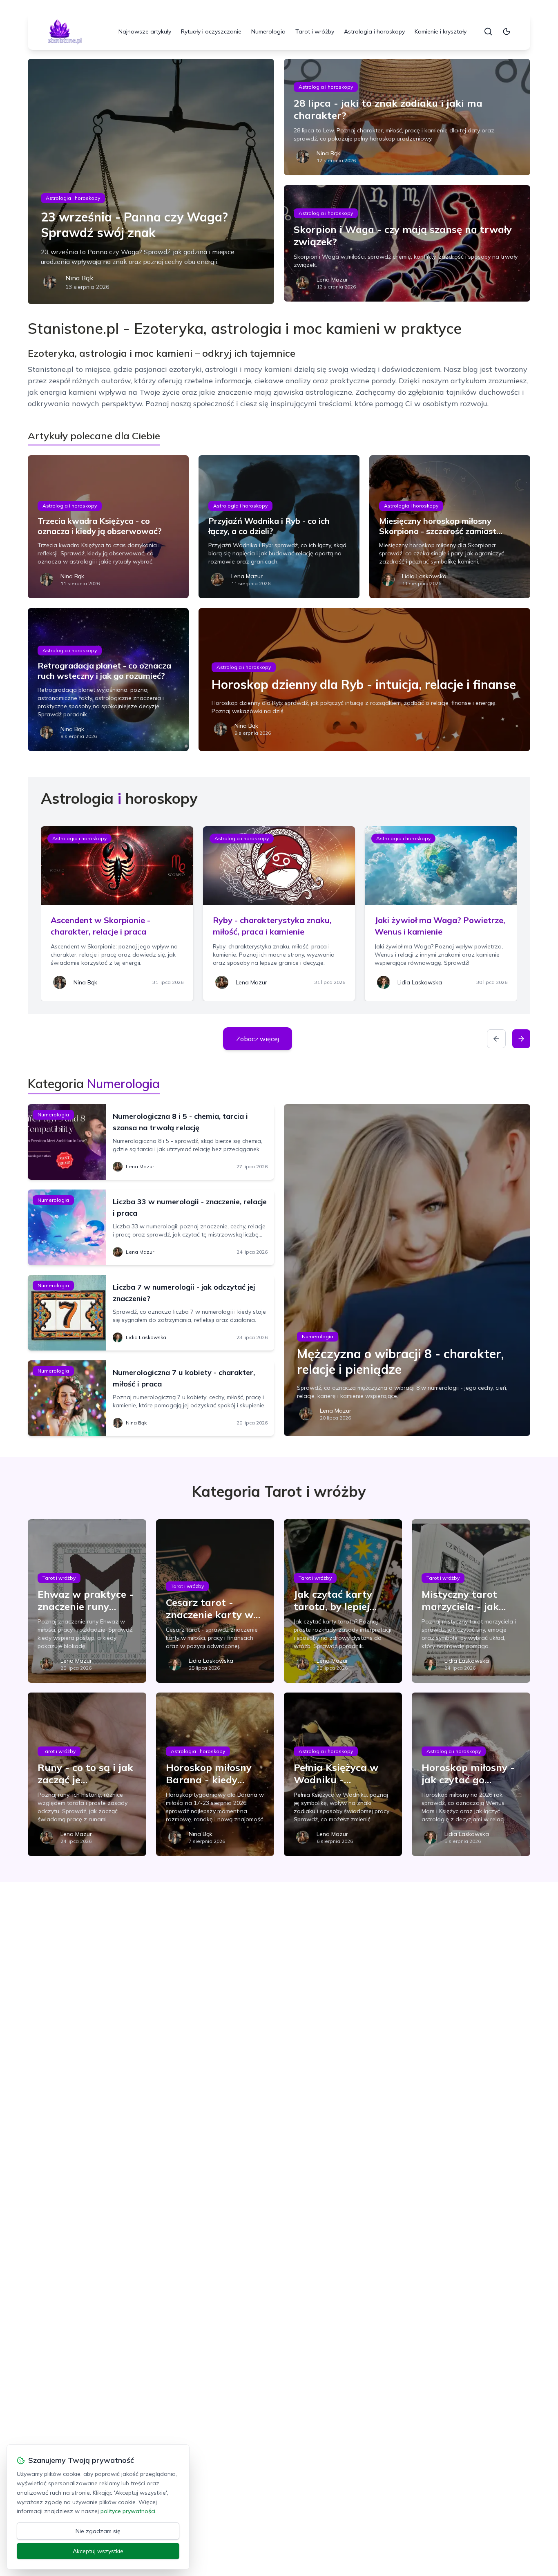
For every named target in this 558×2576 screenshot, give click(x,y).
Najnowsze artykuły (145, 31)
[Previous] (496, 1039)
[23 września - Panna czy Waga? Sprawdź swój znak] (151, 181)
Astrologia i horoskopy (374, 31)
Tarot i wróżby (315, 31)
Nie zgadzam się (98, 2531)
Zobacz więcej (258, 1039)
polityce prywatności (128, 2511)
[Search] (488, 31)
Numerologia (268, 31)
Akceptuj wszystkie (98, 2551)
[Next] (521, 1039)
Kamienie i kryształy (441, 31)
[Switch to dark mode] (507, 31)
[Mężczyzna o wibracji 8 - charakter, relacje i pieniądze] (407, 1270)
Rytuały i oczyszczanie (211, 31)
